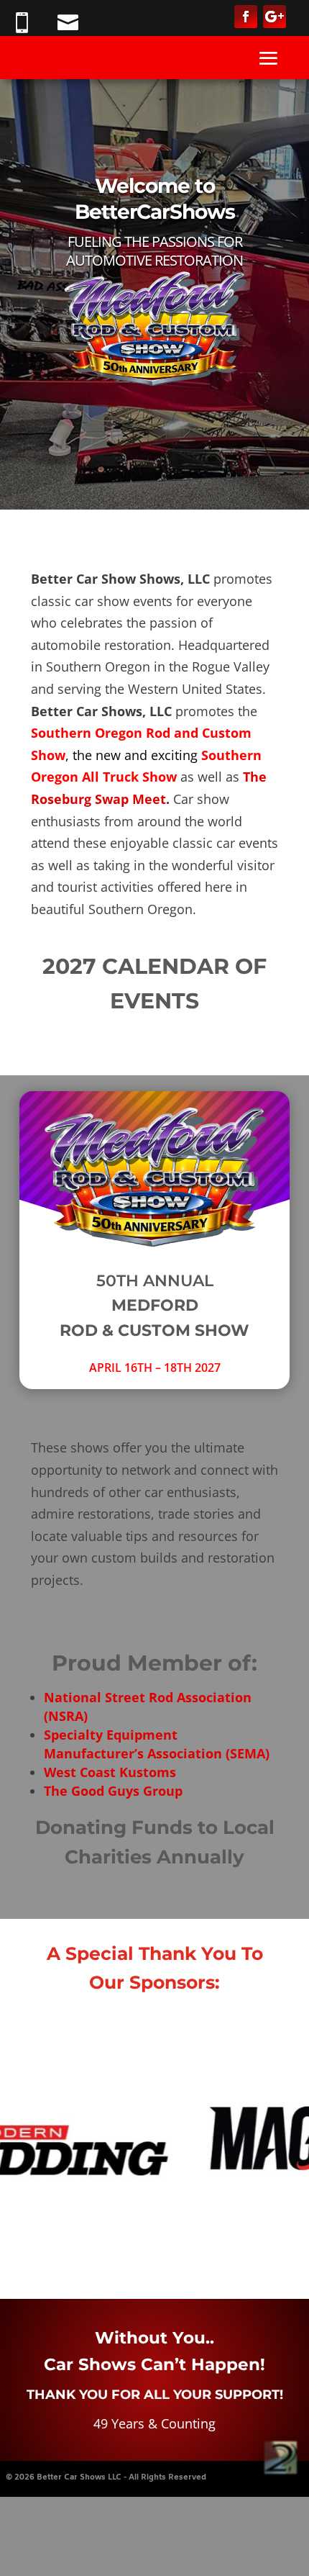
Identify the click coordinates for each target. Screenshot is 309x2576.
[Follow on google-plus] (275, 17)
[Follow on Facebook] (246, 17)
